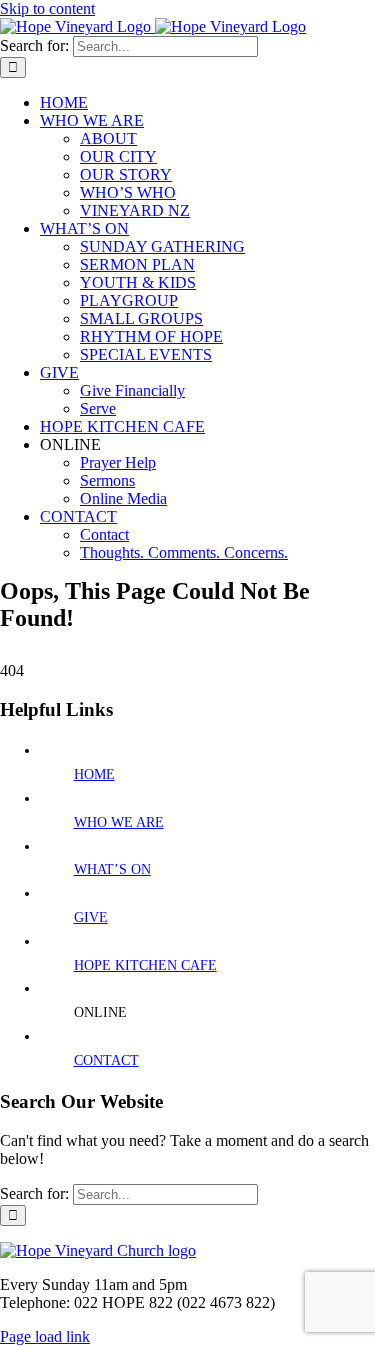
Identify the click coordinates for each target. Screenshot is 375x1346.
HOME (94, 774)
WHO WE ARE (119, 822)
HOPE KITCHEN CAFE (145, 965)
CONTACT (106, 1060)
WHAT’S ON (112, 869)
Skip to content (47, 8)
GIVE (91, 917)
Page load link (45, 1336)
